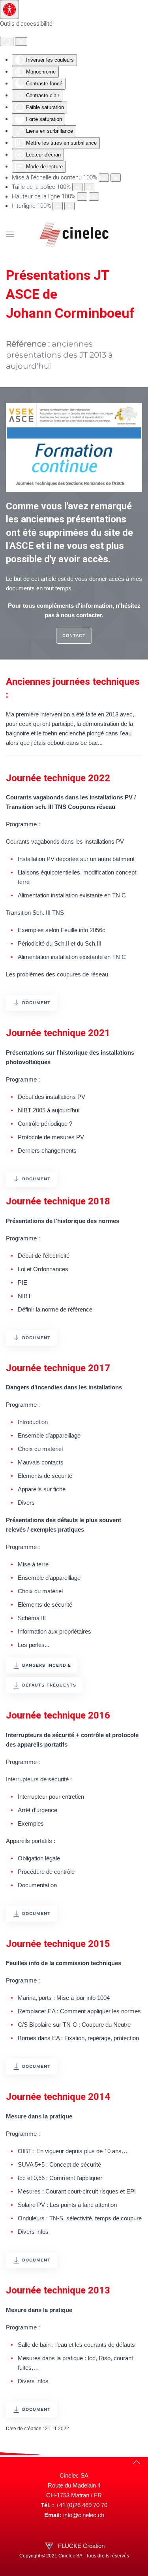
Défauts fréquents (49, 1685)
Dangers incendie (47, 1665)
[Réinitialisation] (7, 41)
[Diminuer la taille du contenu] (104, 178)
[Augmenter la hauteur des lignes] (94, 197)
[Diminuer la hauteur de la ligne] (82, 197)
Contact (74, 636)
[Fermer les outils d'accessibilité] (21, 41)
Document (36, 1003)
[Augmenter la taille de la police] (89, 187)
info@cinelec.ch (84, 2515)
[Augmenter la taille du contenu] (116, 178)
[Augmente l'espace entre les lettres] (69, 206)
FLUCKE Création (81, 2546)
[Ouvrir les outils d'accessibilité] (9, 9)
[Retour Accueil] (74, 234)
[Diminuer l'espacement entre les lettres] (58, 206)
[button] (10, 234)
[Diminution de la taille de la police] (77, 187)
